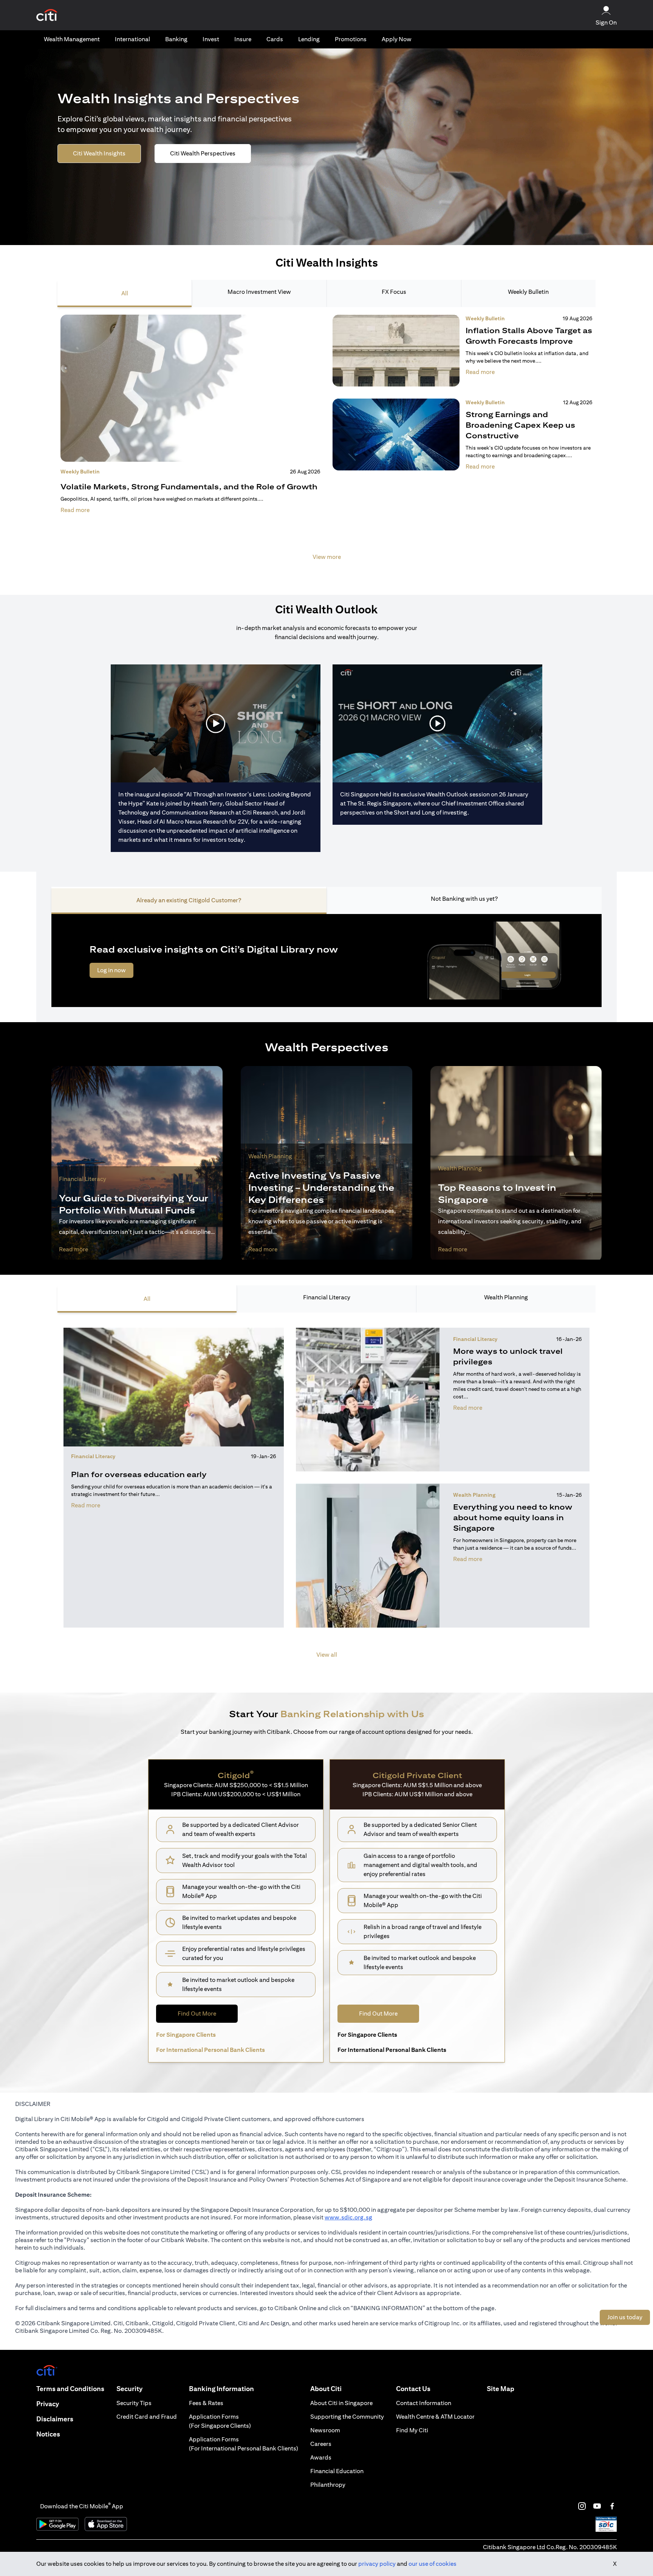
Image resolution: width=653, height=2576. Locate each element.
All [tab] (125, 293)
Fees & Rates (206, 2403)
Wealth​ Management (72, 39)
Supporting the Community (347, 2417)
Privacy (48, 2404)
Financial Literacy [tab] (327, 1297)
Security (129, 2389)
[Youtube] (597, 2506)
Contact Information (424, 2403)
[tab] (72, 39)
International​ (132, 39)
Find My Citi (412, 2430)
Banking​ (176, 39)
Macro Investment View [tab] (259, 292)
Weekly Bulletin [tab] (528, 292)
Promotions (351, 39)
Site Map (501, 2389)
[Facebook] (612, 2506)
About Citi (326, 2389)
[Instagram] (582, 2506)
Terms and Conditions (70, 2389)
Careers (321, 2444)
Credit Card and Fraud (147, 2417)
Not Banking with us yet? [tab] (464, 899)
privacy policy (377, 2564)
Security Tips (134, 2403)
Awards (321, 2457)
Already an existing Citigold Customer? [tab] (189, 900)
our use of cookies (432, 2564)
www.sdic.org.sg (348, 2217)
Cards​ (275, 39)
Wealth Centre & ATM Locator (435, 2417)
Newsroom (325, 2430)
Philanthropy (328, 2485)
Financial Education (337, 2471)
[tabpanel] (326, 442)
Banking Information (221, 2389)
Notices (48, 2434)
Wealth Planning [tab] (506, 1297)
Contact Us (413, 2389)
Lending (309, 39)
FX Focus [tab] (394, 292)
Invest (211, 39)
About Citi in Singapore (341, 2403)
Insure (243, 39)
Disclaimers (55, 2419)
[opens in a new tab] (47, 15)
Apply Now (397, 39)
